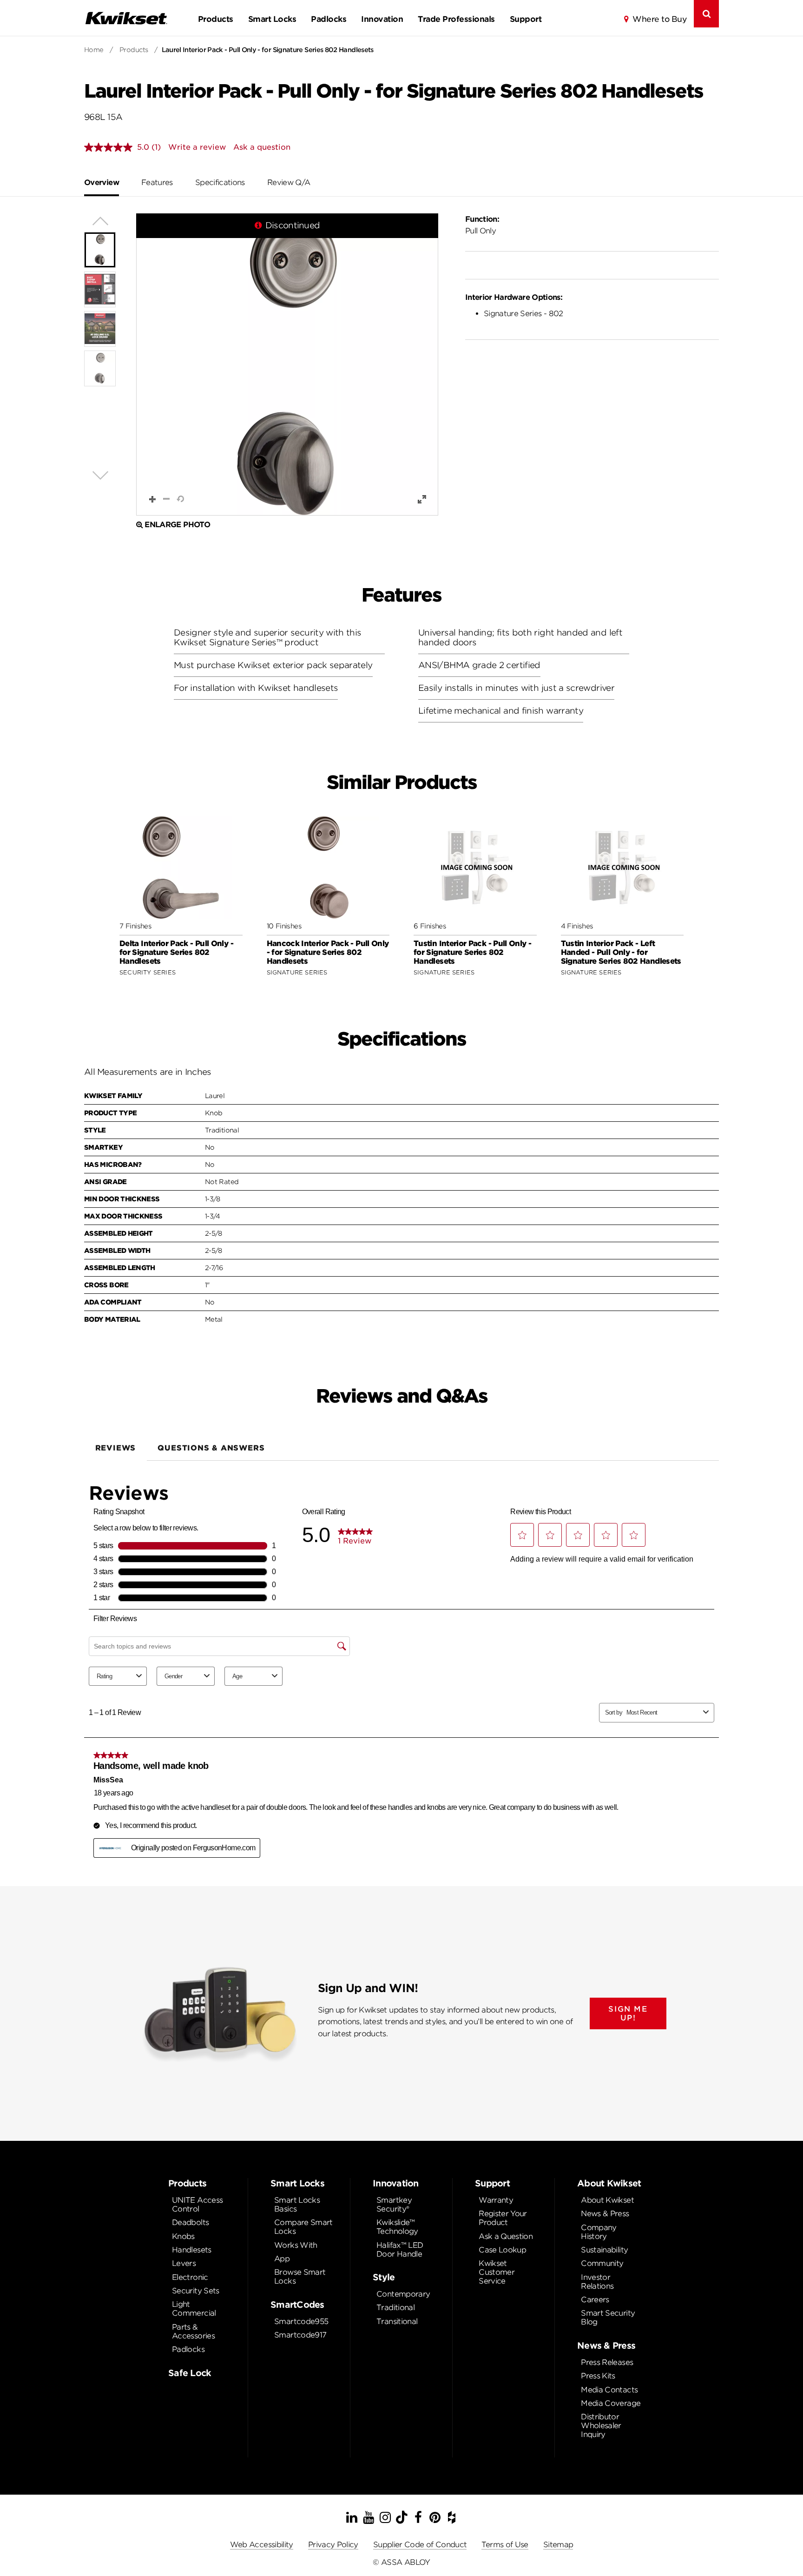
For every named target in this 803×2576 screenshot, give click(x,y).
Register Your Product (503, 2218)
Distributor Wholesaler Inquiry (601, 2426)
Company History (599, 2232)
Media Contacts (609, 2390)
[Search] (706, 14)
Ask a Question (506, 2236)
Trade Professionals (456, 19)
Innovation (382, 19)
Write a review (197, 147)
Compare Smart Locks (303, 2227)
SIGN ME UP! (628, 2013)
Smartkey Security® (394, 2205)
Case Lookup (502, 2250)
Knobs (183, 2236)
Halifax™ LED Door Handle (400, 2250)
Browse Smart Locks (300, 2277)
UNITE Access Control (197, 2205)
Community (602, 2263)
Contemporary (403, 2294)
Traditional (395, 2308)
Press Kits (598, 2376)
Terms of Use (505, 2545)
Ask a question (262, 147)
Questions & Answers (211, 1448)
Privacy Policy (333, 2545)
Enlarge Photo (177, 525)
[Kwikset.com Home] (126, 18)
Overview (102, 182)
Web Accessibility (262, 2545)
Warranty (496, 2200)
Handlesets (192, 2250)
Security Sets (196, 2291)
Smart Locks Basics (297, 2205)
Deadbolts (190, 2222)
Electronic (190, 2277)
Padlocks (329, 19)
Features (157, 182)
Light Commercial (194, 2309)
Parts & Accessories (193, 2331)
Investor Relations (597, 2282)
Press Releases (607, 2362)
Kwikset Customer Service (497, 2272)
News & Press (605, 2214)
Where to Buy (659, 19)
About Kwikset (607, 2200)
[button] (287, 364)
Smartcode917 (300, 2335)
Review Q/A (289, 182)
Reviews (116, 1448)
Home (94, 50)
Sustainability (604, 2250)
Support (526, 19)
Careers (595, 2300)
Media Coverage (611, 2403)
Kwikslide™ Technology (397, 2227)
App (282, 2259)
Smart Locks (272, 19)
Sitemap (558, 2545)
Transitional (397, 2321)
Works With (296, 2245)
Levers (184, 2263)
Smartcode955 (301, 2321)
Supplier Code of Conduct (420, 2545)
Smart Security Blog (608, 2318)
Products (216, 19)
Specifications (220, 182)
